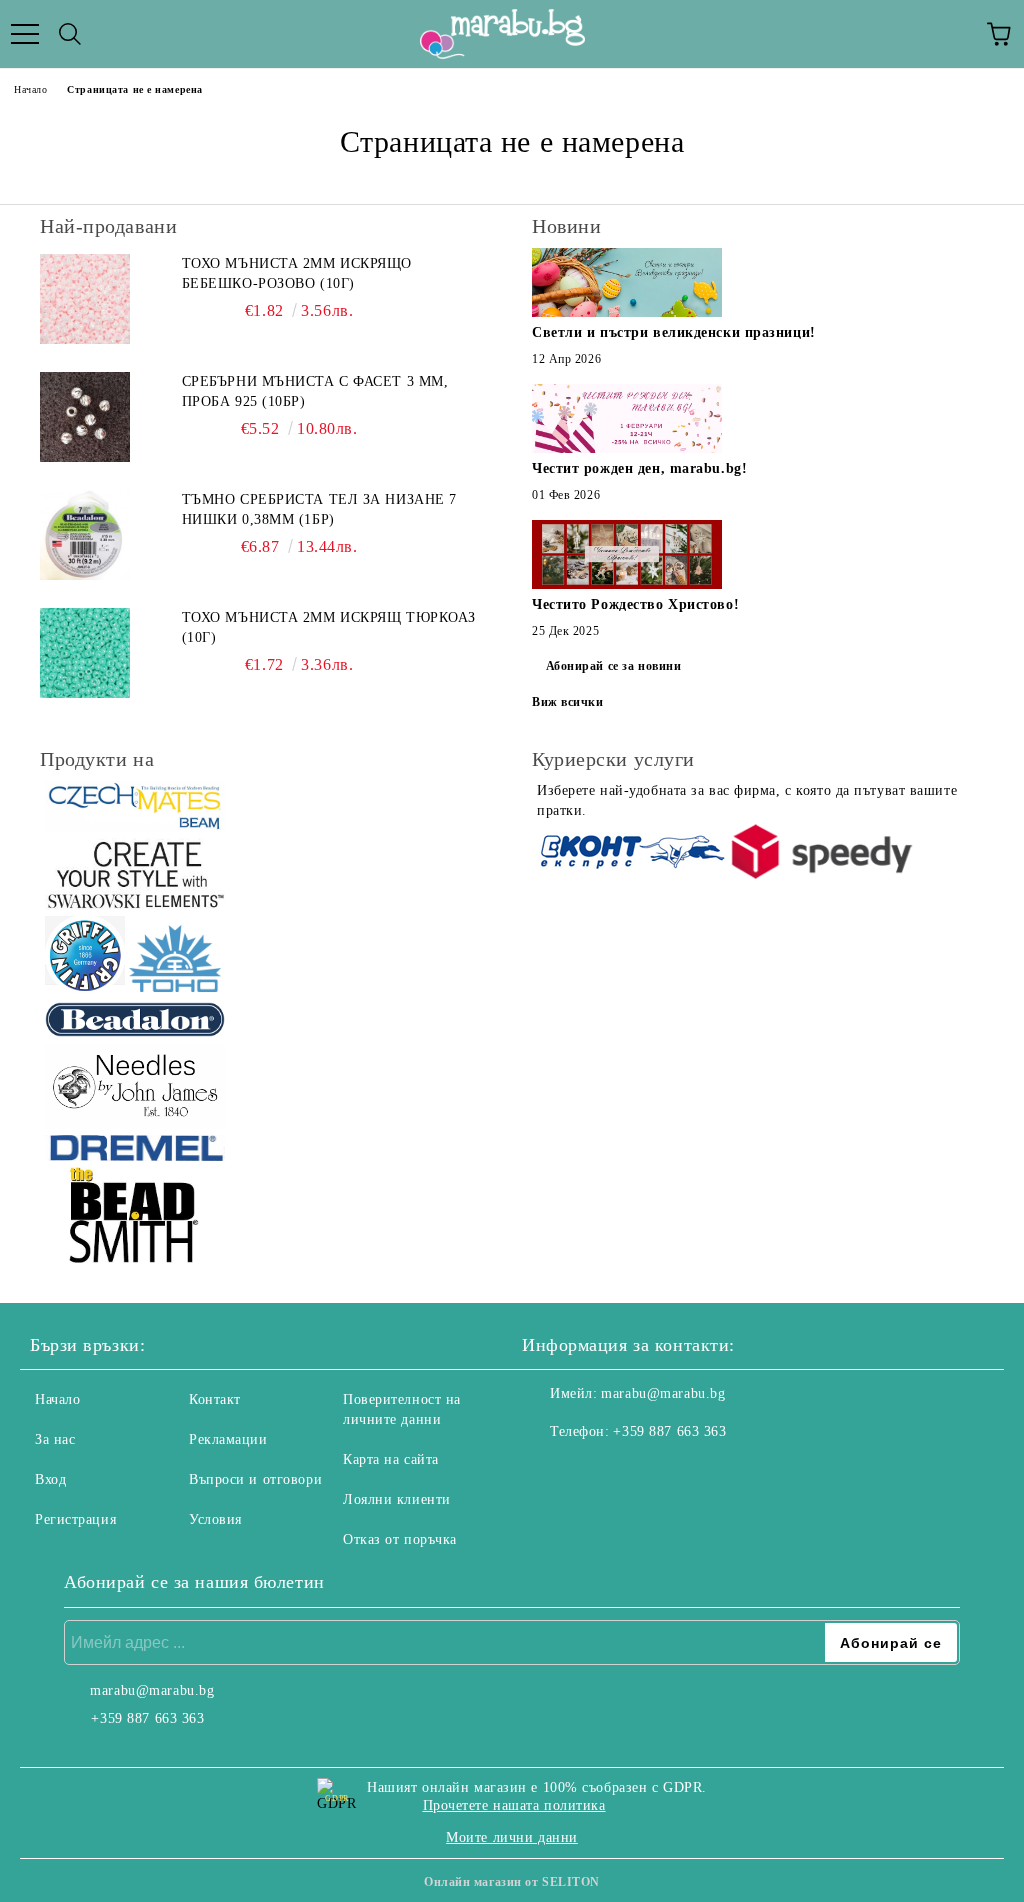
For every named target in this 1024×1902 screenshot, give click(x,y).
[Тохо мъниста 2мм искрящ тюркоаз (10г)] (85, 653)
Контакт (215, 1399)
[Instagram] (592, 1472)
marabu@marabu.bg (663, 1393)
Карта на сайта (391, 1459)
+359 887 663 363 (669, 1431)
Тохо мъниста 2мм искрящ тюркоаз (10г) (329, 627)
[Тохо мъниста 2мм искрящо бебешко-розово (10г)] (85, 299)
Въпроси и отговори (255, 1479)
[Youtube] (636, 1472)
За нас (55, 1439)
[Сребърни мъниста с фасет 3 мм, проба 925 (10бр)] (85, 417)
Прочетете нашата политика (514, 1805)
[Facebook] (548, 1472)
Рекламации (228, 1439)
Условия (215, 1519)
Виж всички (568, 702)
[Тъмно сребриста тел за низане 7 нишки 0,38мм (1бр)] (85, 535)
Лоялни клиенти (397, 1499)
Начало (30, 89)
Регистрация (75, 1519)
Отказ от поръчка (400, 1539)
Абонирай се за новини (614, 666)
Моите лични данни (512, 1837)
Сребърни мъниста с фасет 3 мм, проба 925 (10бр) (315, 391)
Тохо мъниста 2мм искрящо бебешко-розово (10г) (297, 273)
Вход (50, 1479)
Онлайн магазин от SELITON (512, 1882)
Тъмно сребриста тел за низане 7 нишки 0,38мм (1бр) (319, 509)
